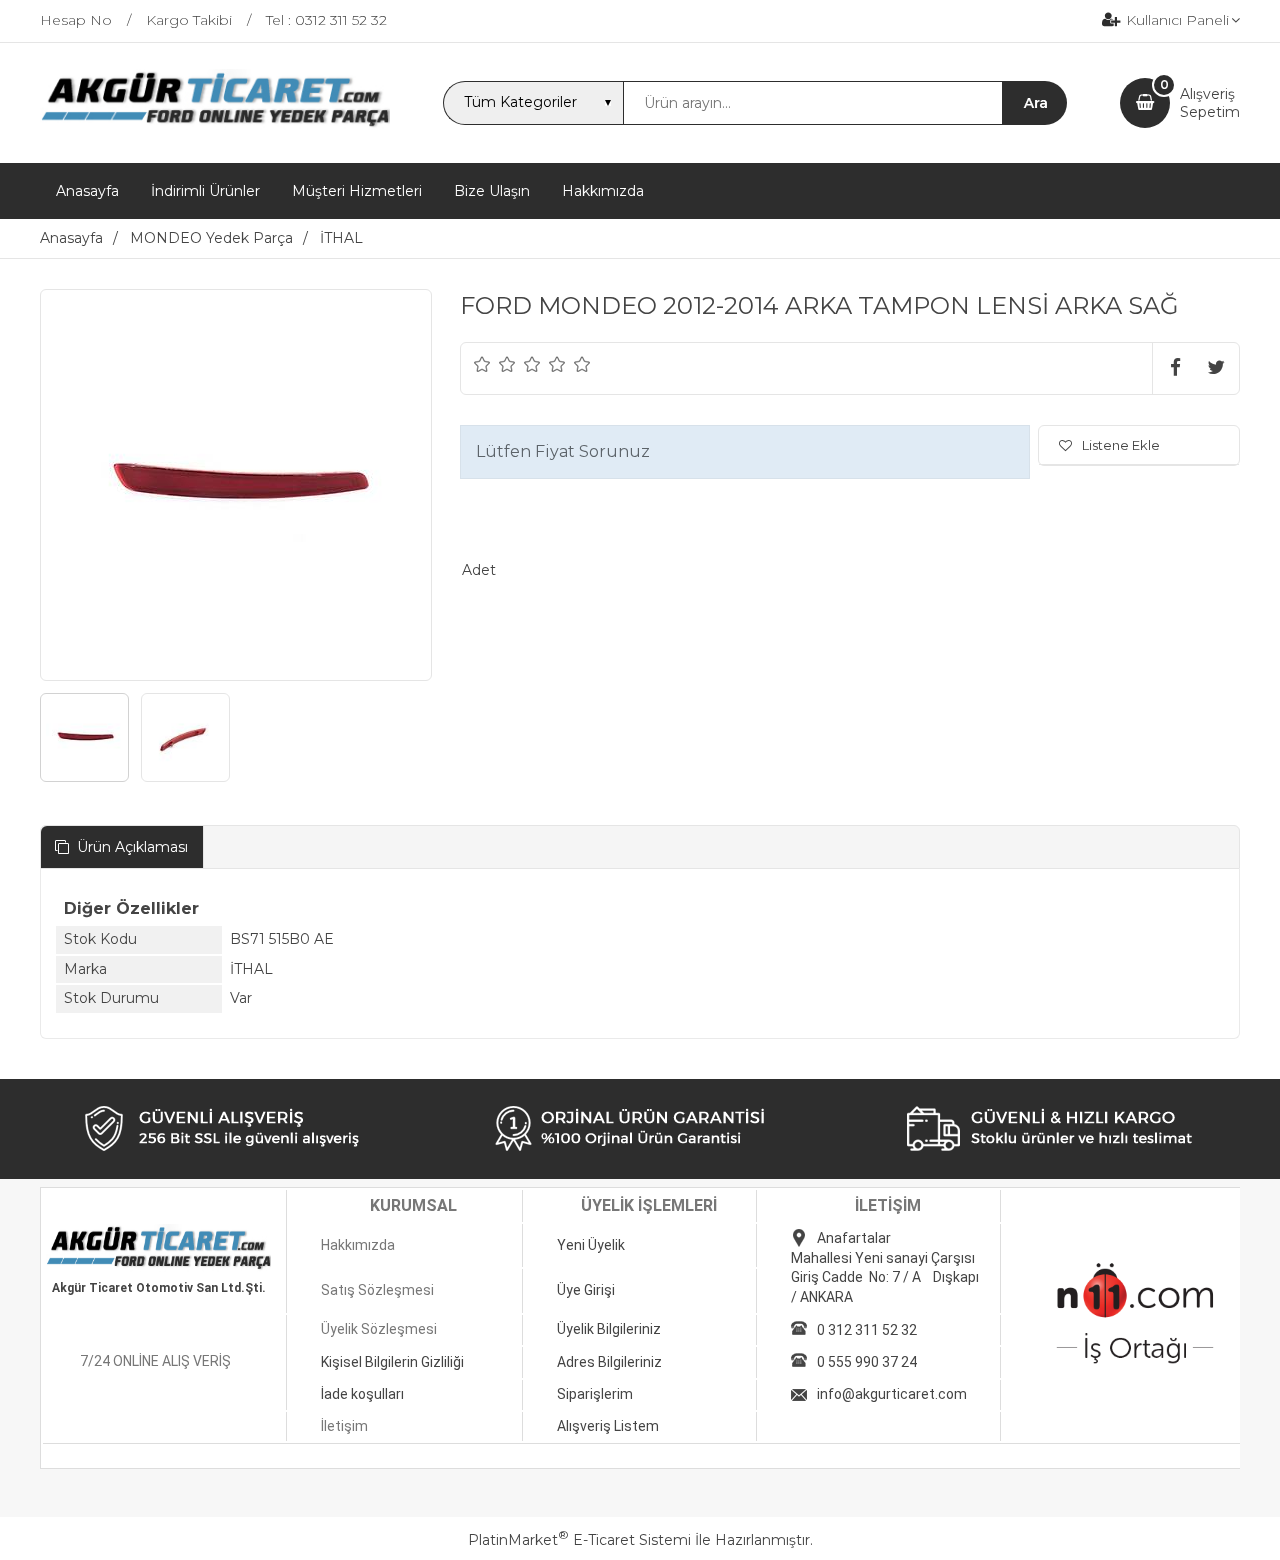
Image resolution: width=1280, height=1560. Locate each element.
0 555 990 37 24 (867, 1362)
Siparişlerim (595, 1394)
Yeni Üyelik (591, 1245)
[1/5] (482, 364)
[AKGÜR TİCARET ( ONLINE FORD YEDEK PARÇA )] (215, 125)
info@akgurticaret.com (892, 1394)
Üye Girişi (586, 1290)
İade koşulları (362, 1394)
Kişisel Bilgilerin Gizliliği (392, 1362)
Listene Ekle (1121, 445)
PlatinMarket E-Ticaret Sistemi (579, 1540)
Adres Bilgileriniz (609, 1362)
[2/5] (495, 364)
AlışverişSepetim (1210, 103)
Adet (479, 570)
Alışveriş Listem (608, 1426)
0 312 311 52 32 (867, 1330)
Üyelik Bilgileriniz (609, 1329)
